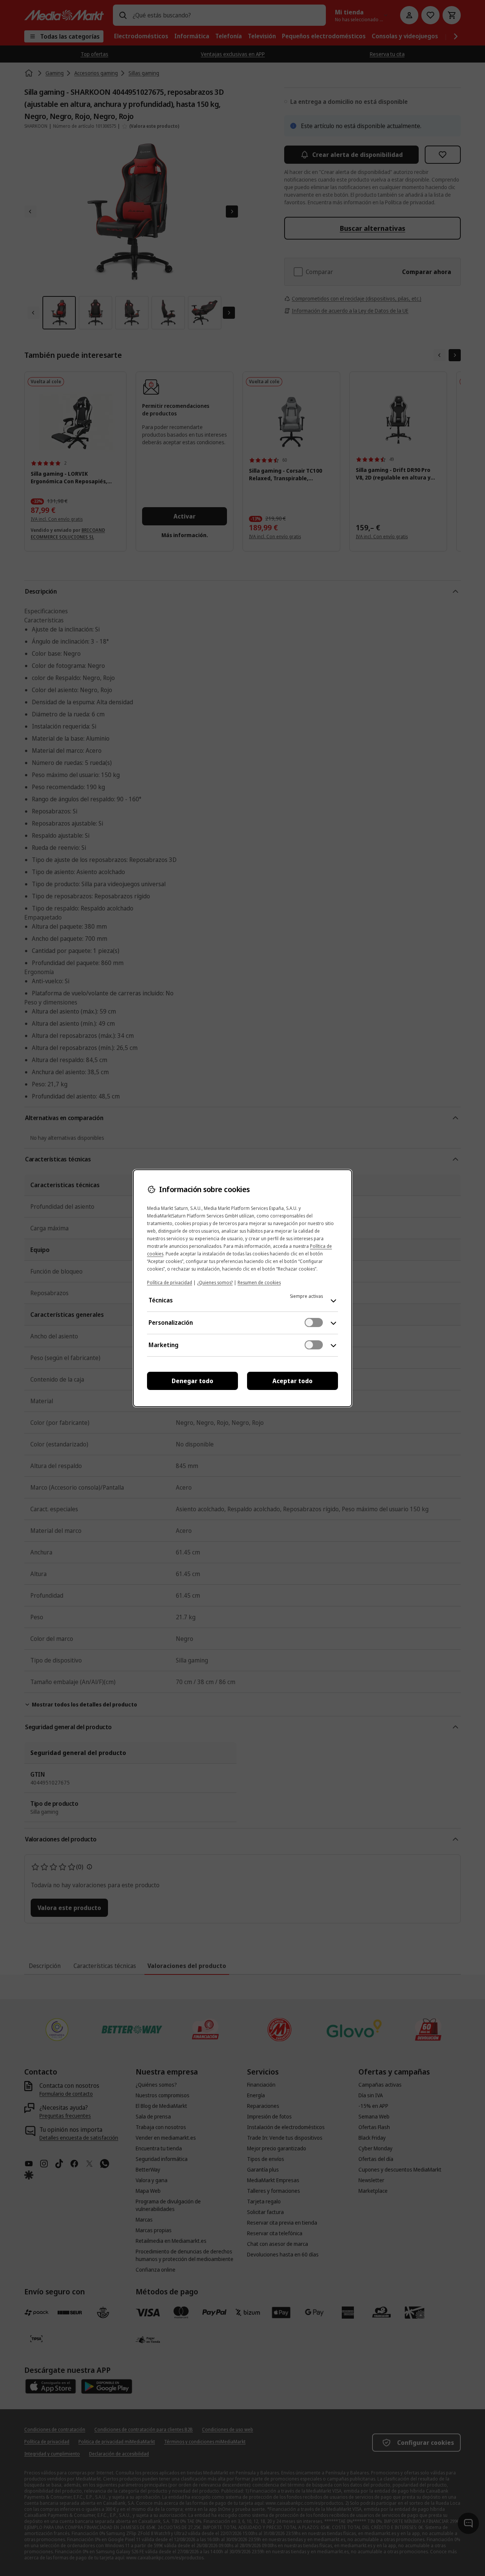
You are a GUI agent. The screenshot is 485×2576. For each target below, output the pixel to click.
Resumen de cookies (259, 1283)
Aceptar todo (293, 1381)
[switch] (314, 1322)
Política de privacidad (170, 1283)
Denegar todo (192, 1381)
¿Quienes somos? (215, 1283)
